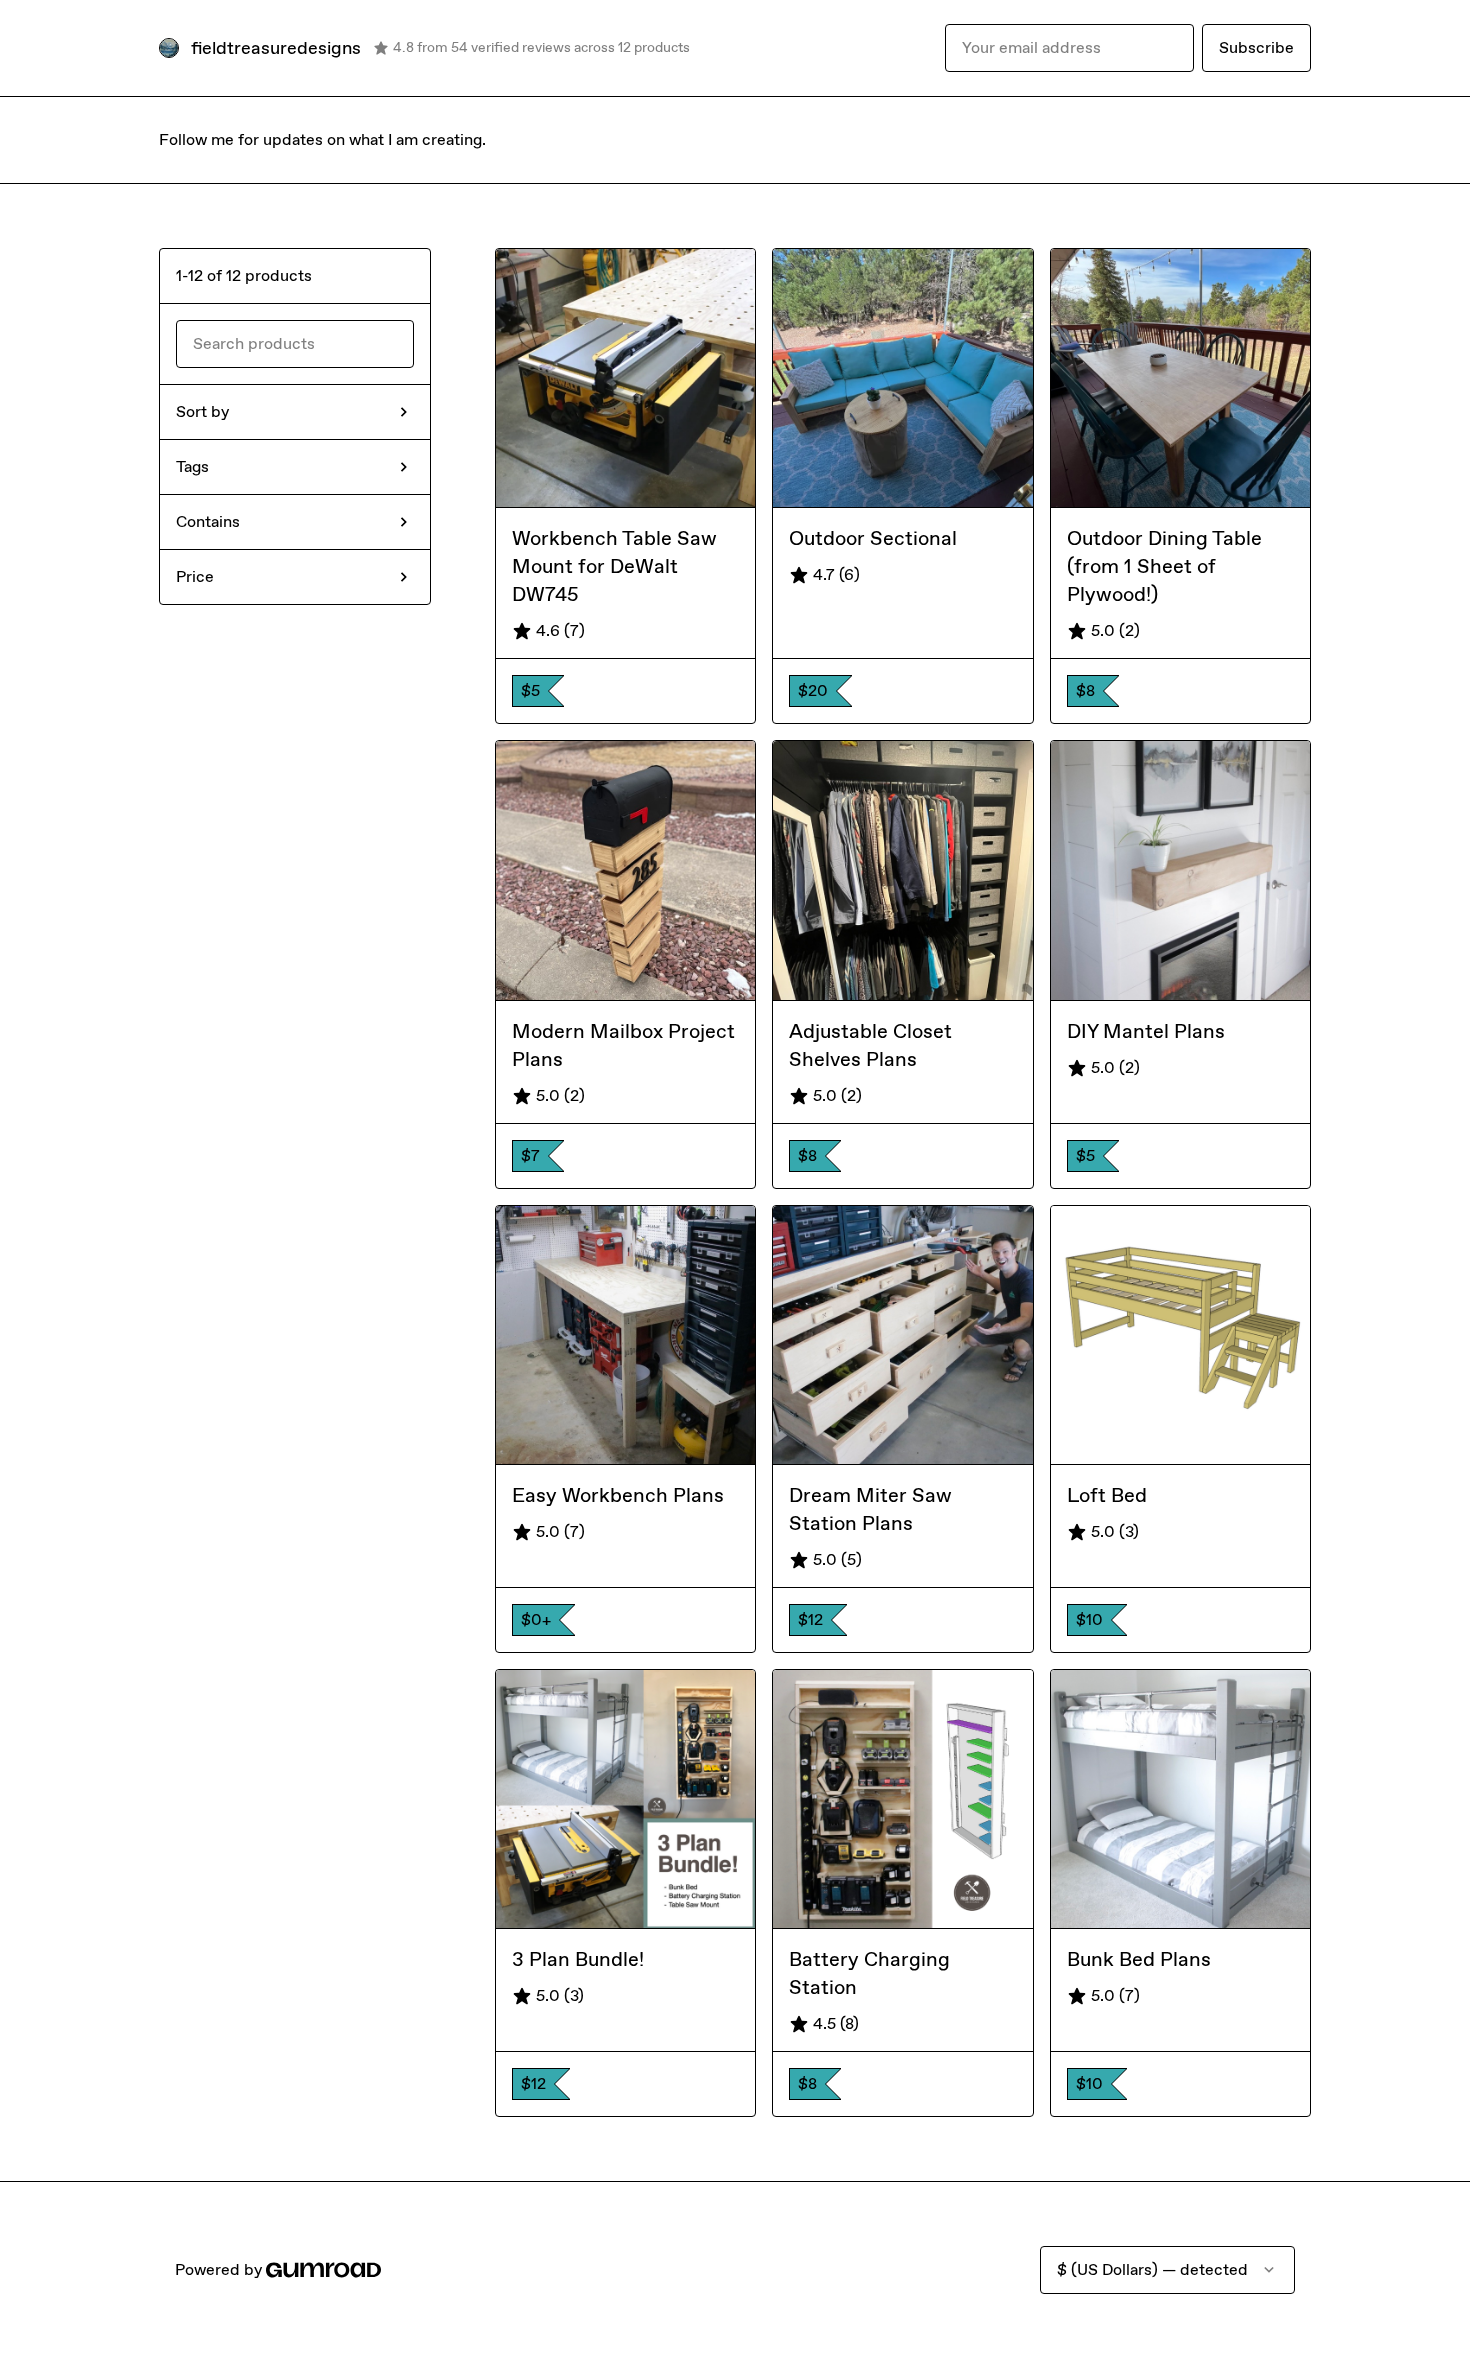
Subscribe (1256, 47)
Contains (208, 521)
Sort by (202, 411)
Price (195, 576)
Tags (192, 466)
